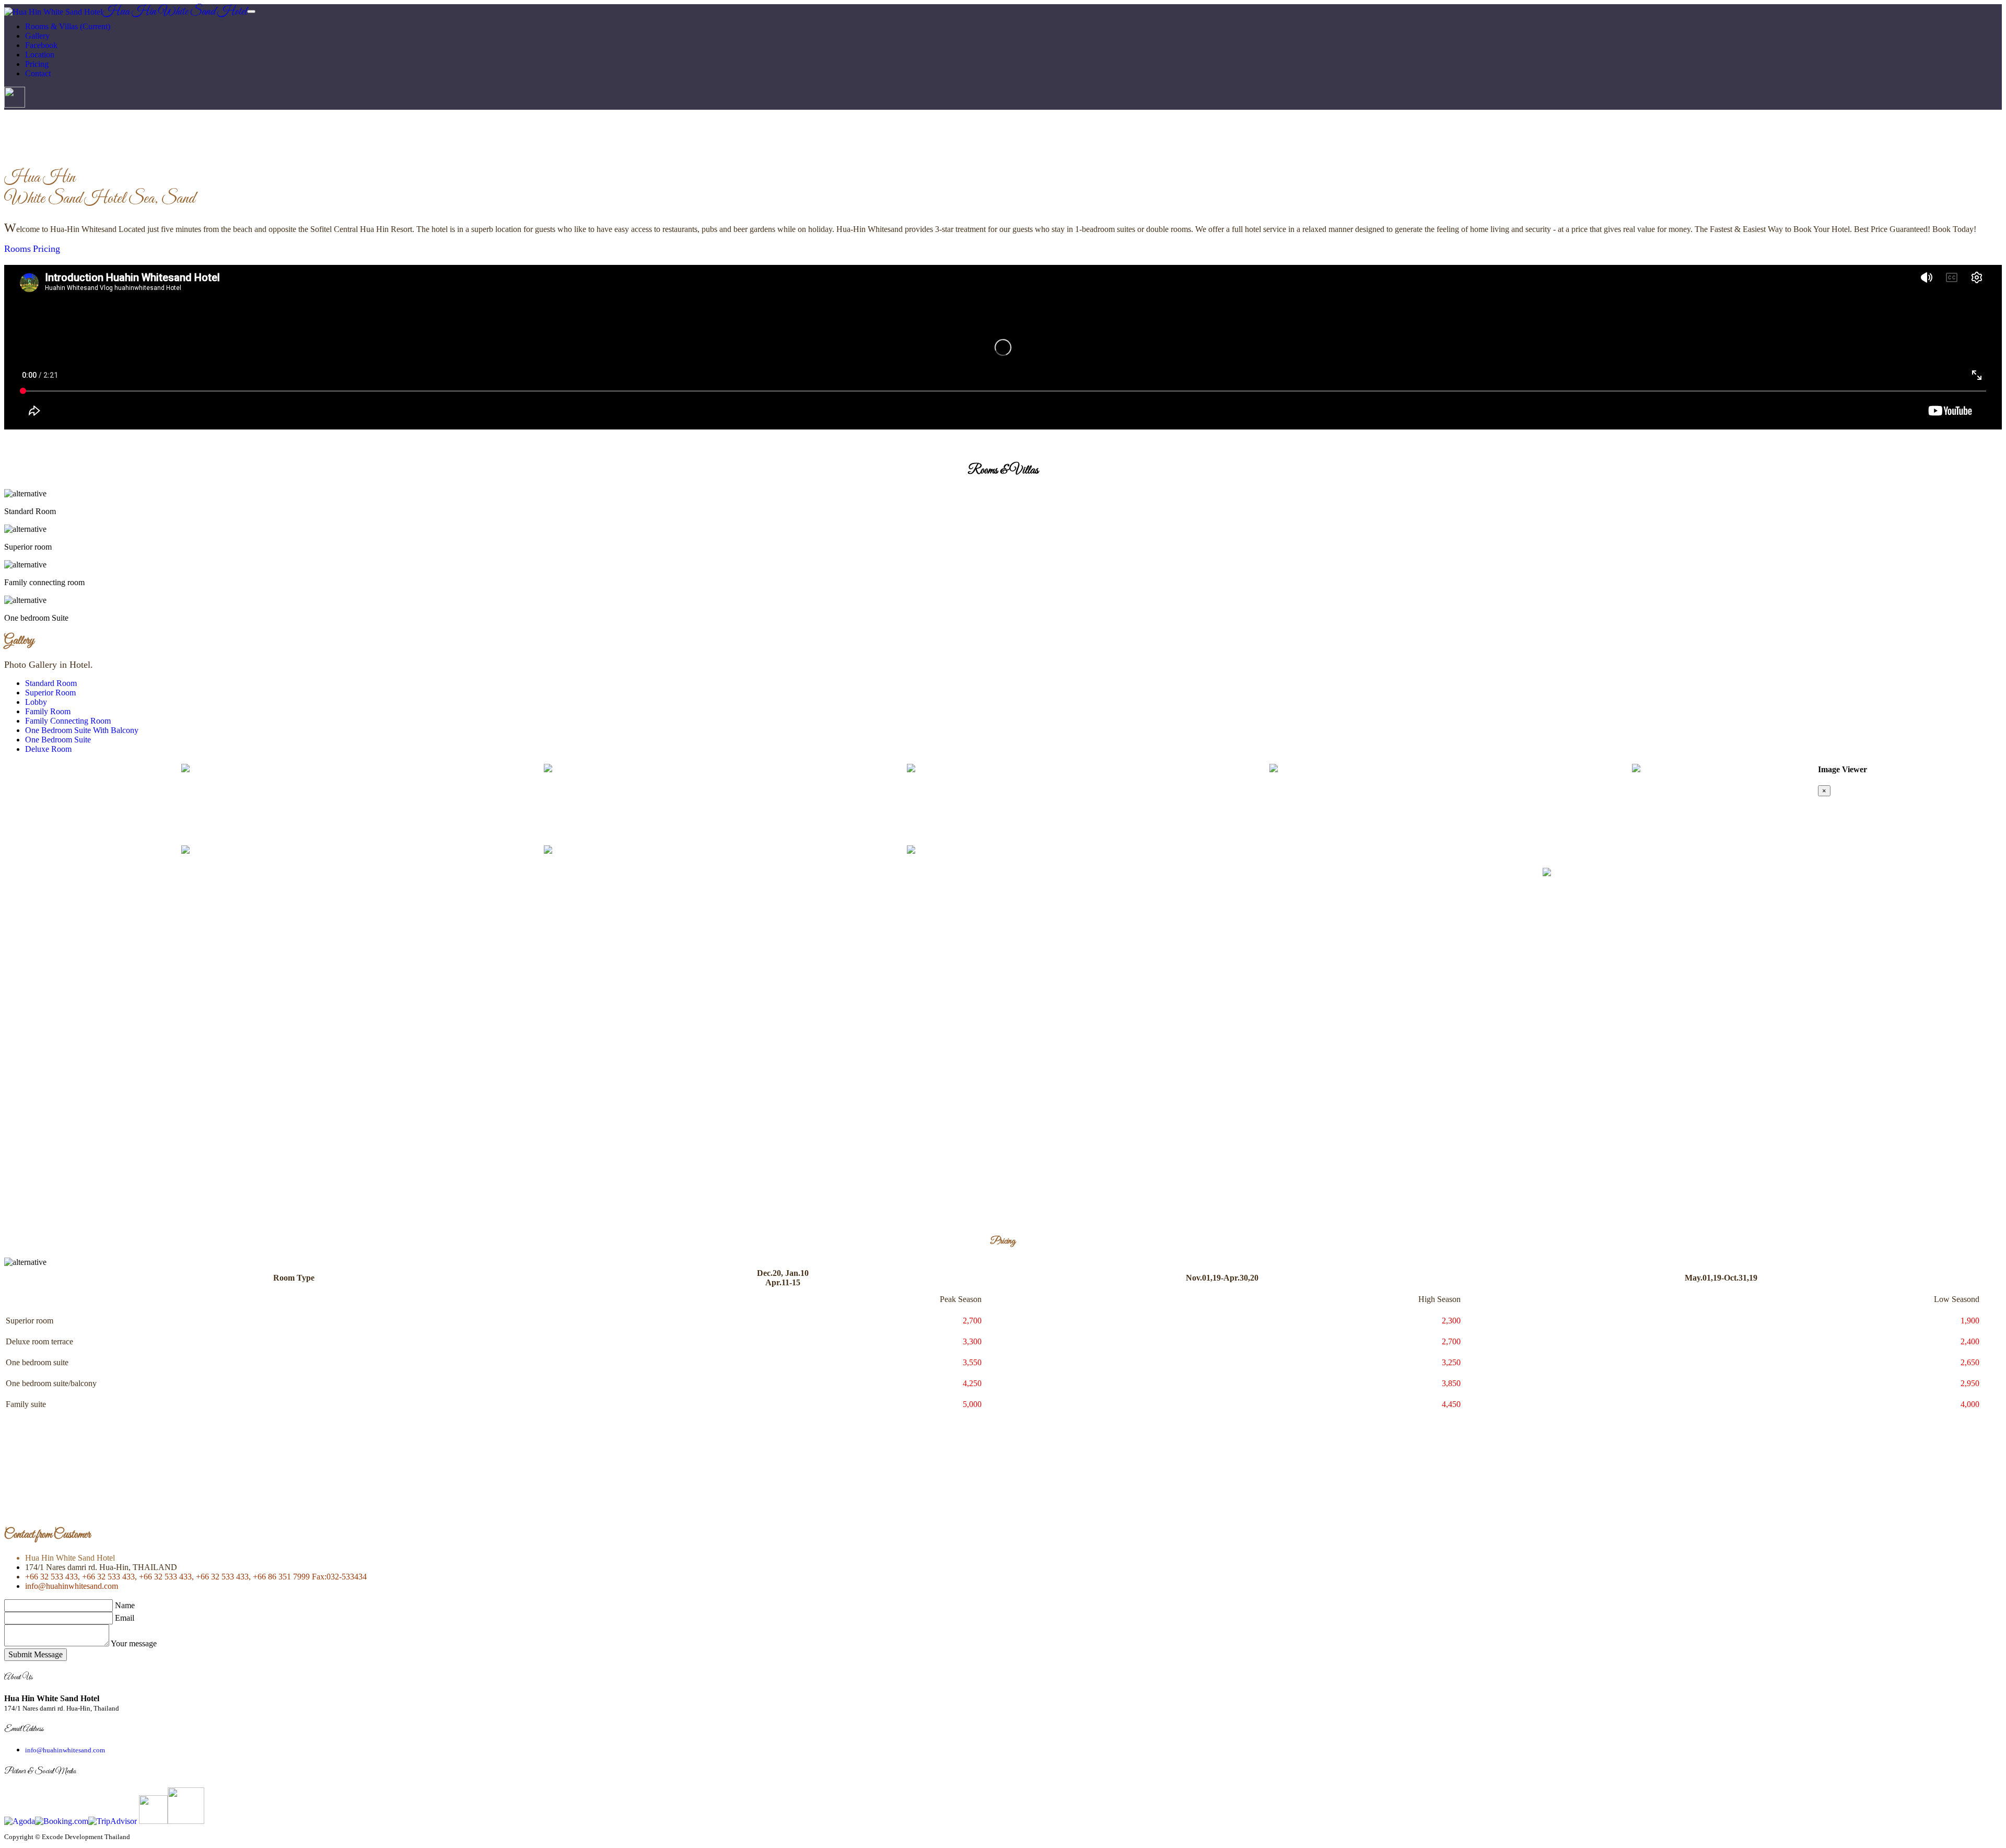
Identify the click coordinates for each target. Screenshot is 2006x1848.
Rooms (18, 249)
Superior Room (50, 693)
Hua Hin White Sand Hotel (175, 12)
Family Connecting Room (68, 721)
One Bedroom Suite (58, 740)
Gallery (37, 36)
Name (125, 1605)
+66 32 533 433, (53, 1577)
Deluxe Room (48, 749)
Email (125, 1618)
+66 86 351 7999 (280, 1577)
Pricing (46, 249)
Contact (38, 73)
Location (40, 55)
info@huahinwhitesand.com (72, 1586)
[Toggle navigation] (251, 11)
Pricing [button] (37, 64)
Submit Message (36, 1654)
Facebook (41, 45)
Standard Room (51, 683)
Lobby (36, 702)
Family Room (48, 711)
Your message (134, 1643)
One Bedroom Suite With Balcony (82, 730)
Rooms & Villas (68, 26)
